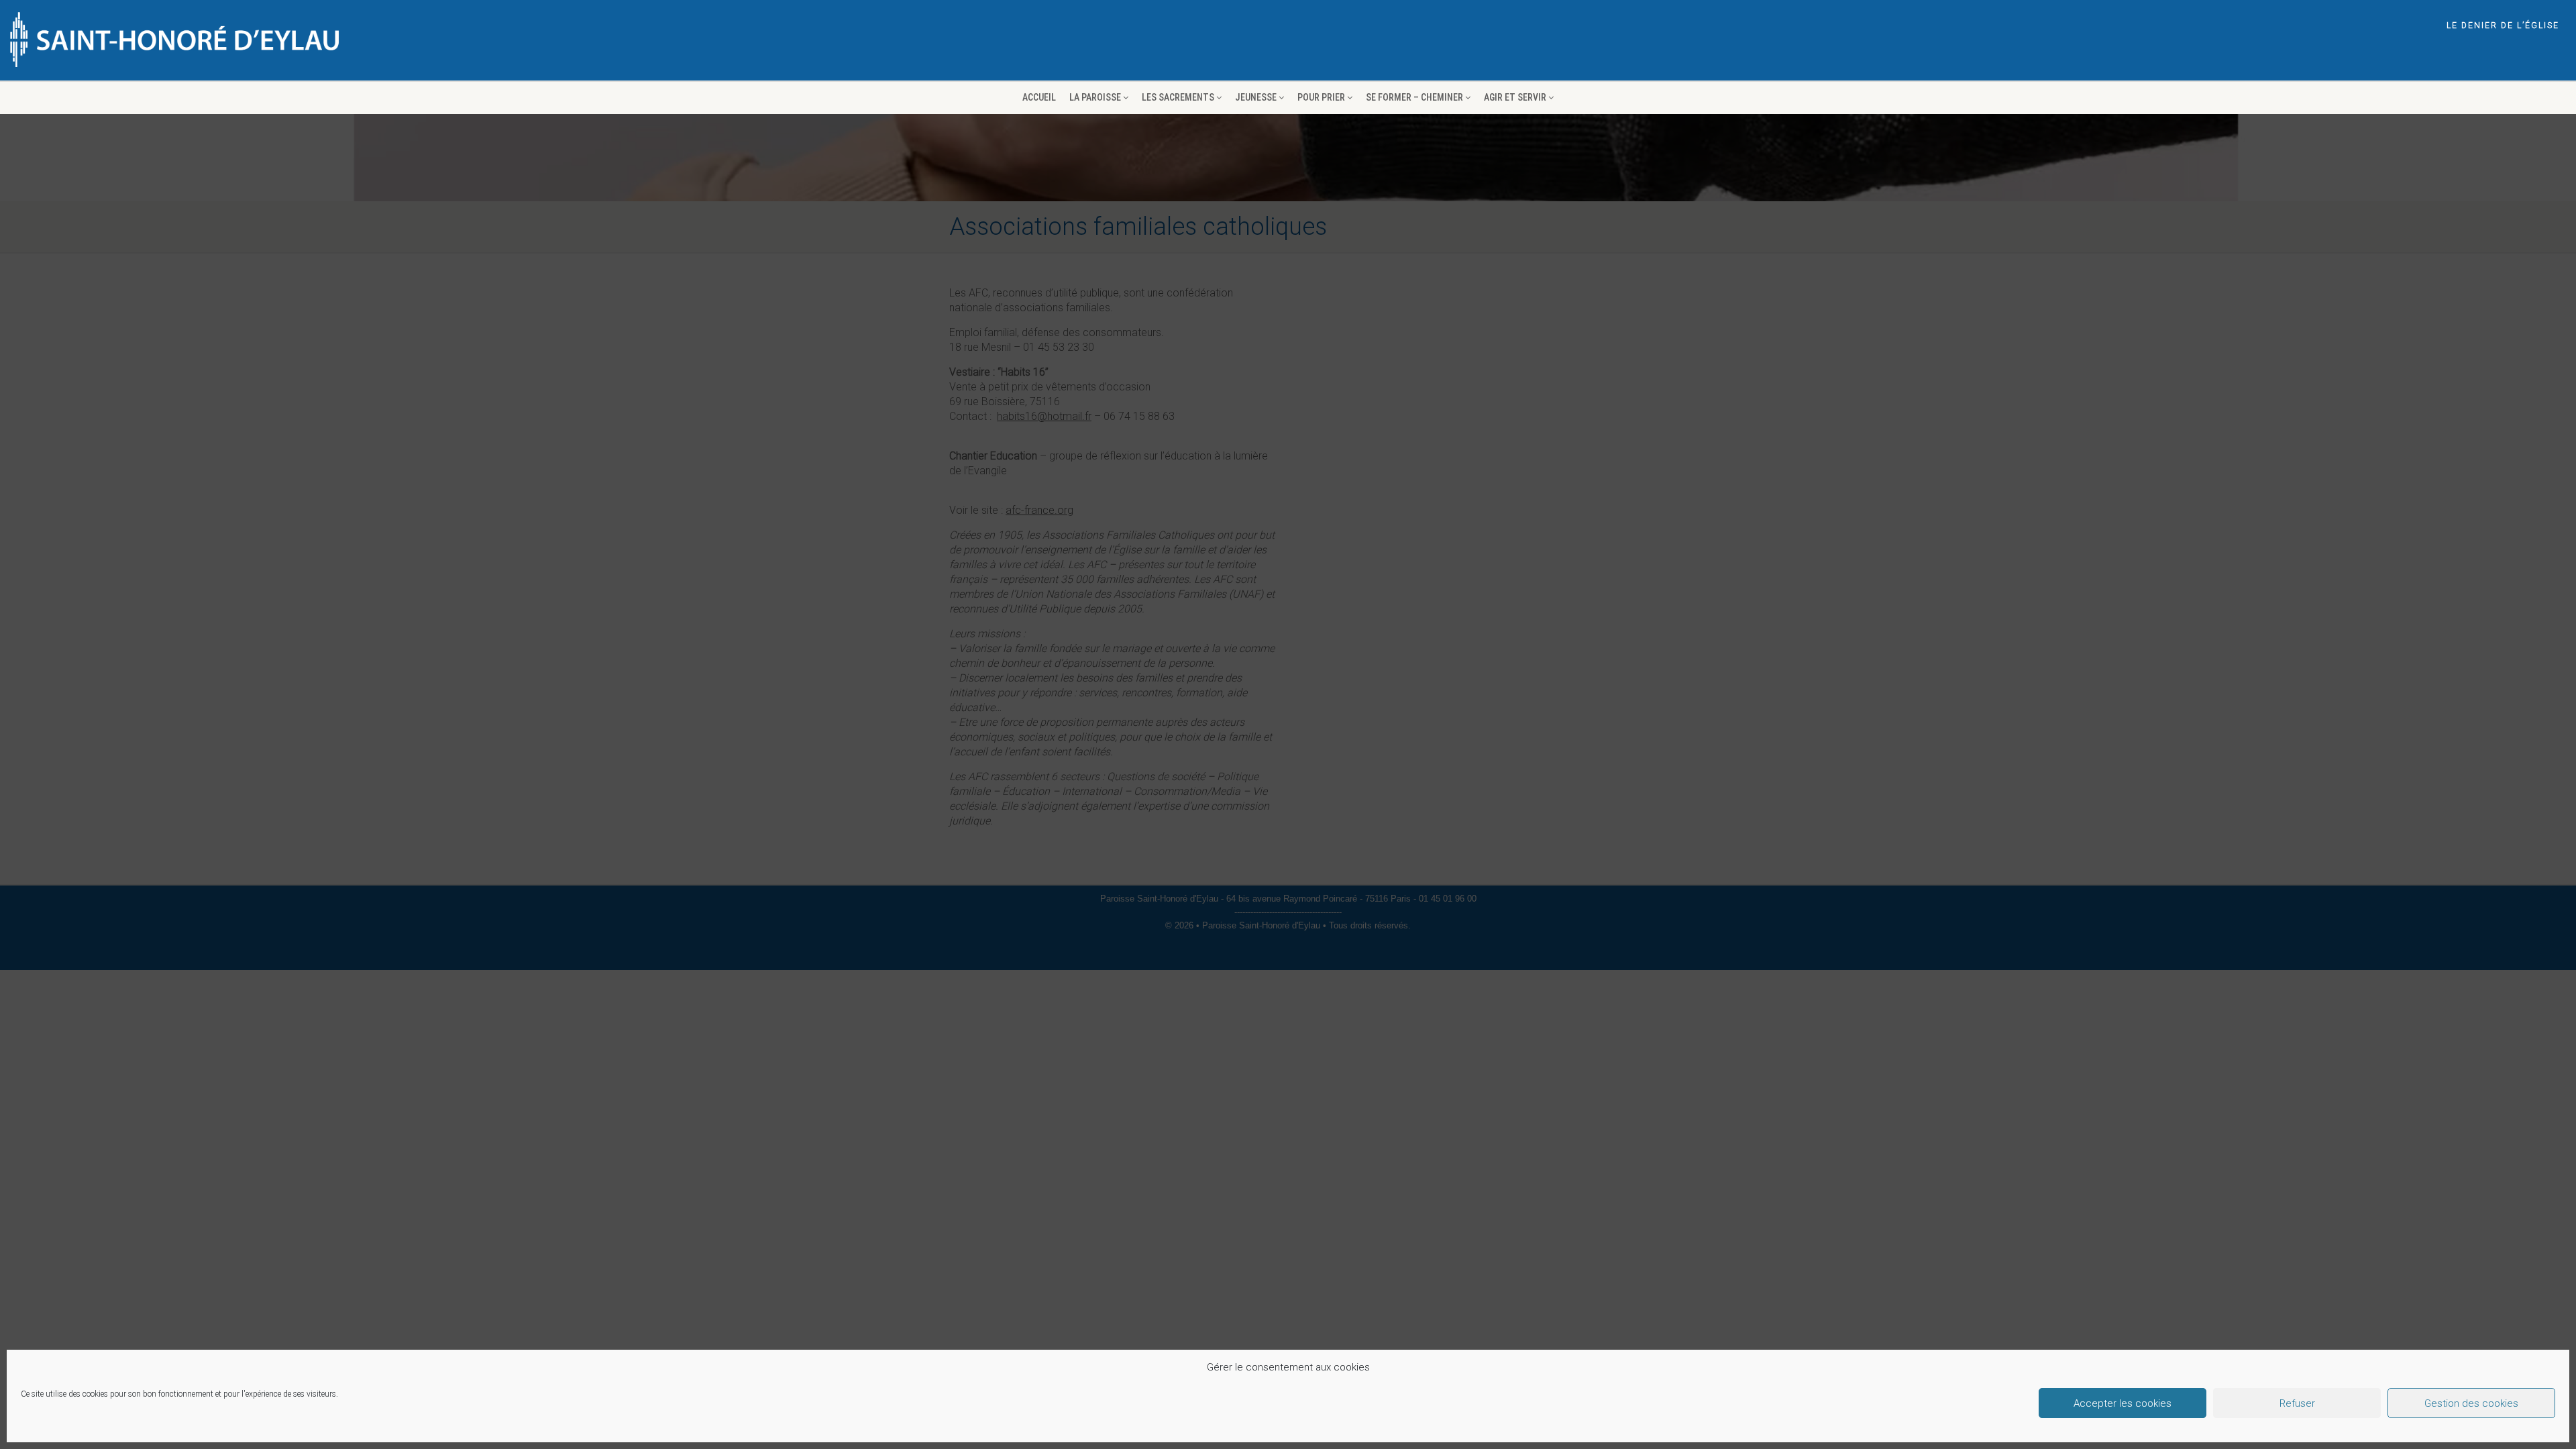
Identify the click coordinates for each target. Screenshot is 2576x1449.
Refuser (2297, 1403)
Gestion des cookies (2471, 1403)
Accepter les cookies (2123, 1403)
